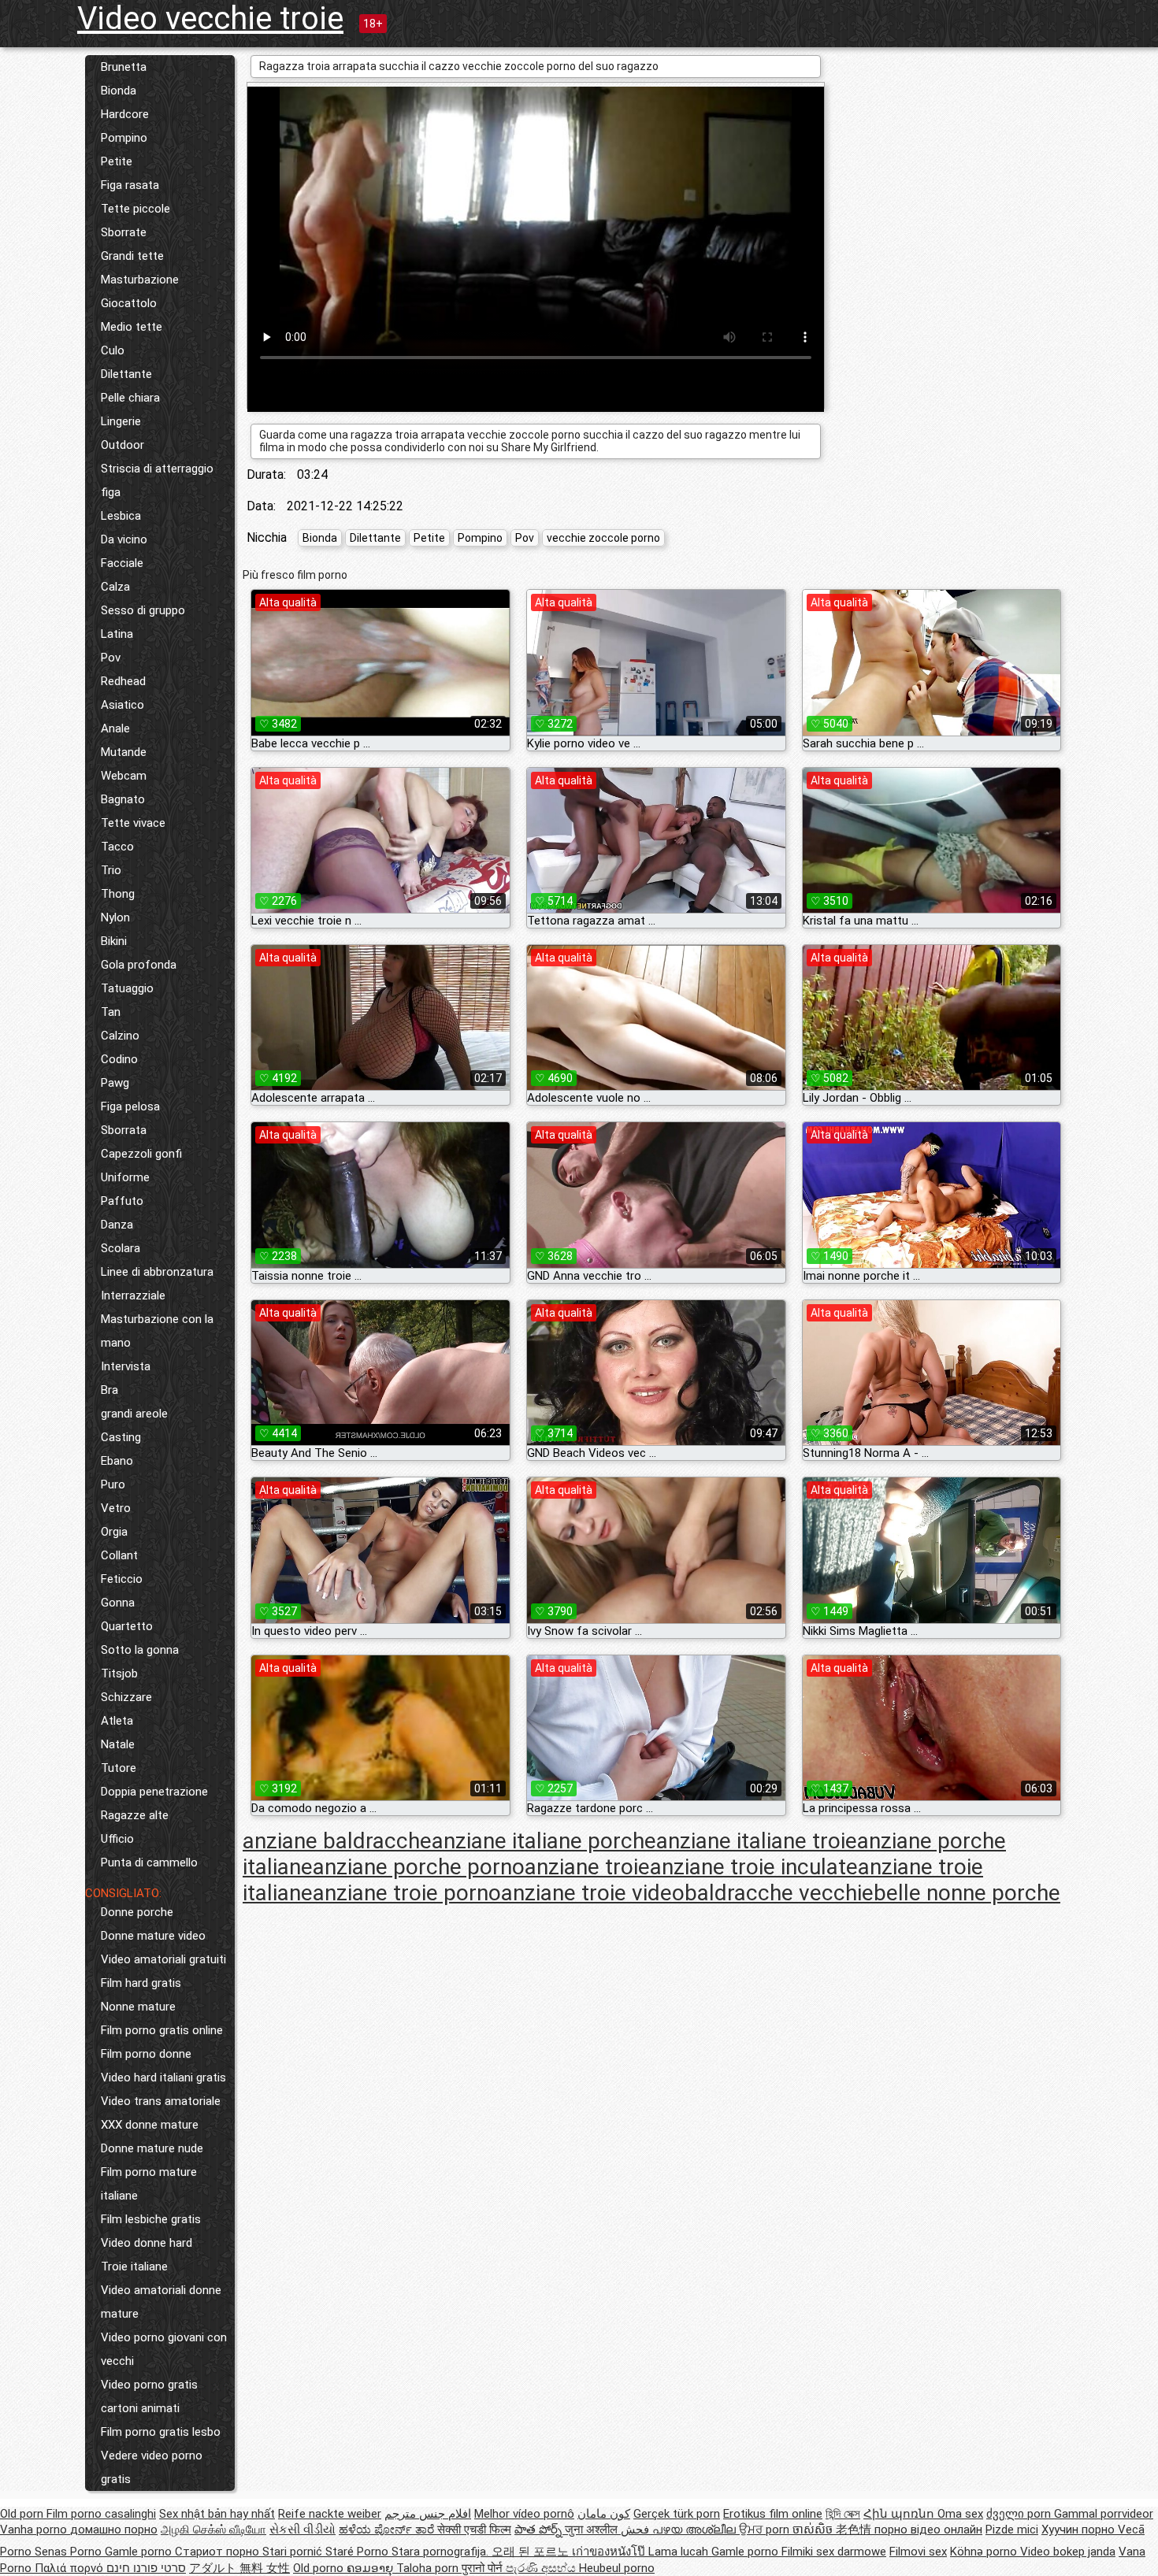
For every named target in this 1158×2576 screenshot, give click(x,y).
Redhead (123, 681)
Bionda (119, 91)
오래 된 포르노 (532, 2552)
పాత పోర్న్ (540, 2530)
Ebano (117, 1461)
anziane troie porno (407, 1893)
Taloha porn (429, 2568)
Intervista (126, 1366)
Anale (115, 728)
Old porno (320, 2568)
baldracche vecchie (779, 1893)
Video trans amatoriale (161, 2101)
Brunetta (124, 67)
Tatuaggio (127, 988)
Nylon (115, 917)
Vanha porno (35, 2530)
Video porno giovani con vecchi (164, 2349)
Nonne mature (138, 2007)
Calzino (120, 1036)
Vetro (116, 1508)
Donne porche (137, 1912)
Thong (118, 894)
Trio (111, 870)
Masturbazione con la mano (157, 1331)
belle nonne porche (967, 1893)
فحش (637, 2530)
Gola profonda (139, 965)
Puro (113, 1484)
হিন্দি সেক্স (843, 2514)
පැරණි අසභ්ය (542, 2568)
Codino (119, 1059)
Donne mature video (153, 1936)
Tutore (119, 1768)
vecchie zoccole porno (603, 538)
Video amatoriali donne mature (161, 2302)
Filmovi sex (918, 2552)
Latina (117, 634)
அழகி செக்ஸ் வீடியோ (213, 2530)
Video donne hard (147, 2243)
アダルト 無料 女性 (239, 2568)
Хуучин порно (1080, 2530)
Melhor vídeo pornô (524, 2514)
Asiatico (122, 705)
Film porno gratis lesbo (161, 2432)
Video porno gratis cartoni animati (149, 2396)
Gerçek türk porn (677, 2514)
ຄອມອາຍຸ (371, 2568)
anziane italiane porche (544, 1841)
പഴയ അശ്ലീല (696, 2530)
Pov (111, 658)
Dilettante (126, 374)
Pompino (124, 138)
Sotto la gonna (140, 1650)
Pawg (115, 1083)
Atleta (117, 1721)
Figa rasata (130, 185)
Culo (113, 350)
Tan (111, 1012)
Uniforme (125, 1177)
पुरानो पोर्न (484, 2568)
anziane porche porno (419, 1867)
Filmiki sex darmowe (834, 2552)
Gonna (118, 1603)
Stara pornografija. (442, 2552)
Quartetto (127, 1626)
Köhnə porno (985, 2552)
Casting (121, 1437)
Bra (109, 1390)
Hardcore (125, 114)
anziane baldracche (337, 1841)
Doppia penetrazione (154, 1792)
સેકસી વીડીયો (302, 2530)
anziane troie (587, 1867)
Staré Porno (358, 2552)
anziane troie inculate (754, 1867)
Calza (115, 587)
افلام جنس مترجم (428, 2514)
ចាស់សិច (814, 2530)
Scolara (121, 1248)
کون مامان (604, 2514)
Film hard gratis (141, 1983)
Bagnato (123, 799)
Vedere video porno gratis (152, 2467)
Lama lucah (680, 2552)
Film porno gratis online (162, 2030)
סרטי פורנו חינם (146, 2568)
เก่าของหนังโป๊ (610, 2552)
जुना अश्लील (593, 2530)
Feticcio (122, 1579)
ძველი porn (1020, 2514)
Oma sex (960, 2514)
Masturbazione (140, 280)
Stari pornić (294, 2552)
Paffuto (122, 1201)
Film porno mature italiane (149, 2184)
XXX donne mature (150, 2125)
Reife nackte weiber (330, 2514)
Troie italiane (134, 2267)
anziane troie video (593, 1893)
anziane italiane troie (757, 1841)
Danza (117, 1225)
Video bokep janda (1068, 2552)
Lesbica (121, 516)
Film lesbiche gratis (151, 2219)
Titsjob (119, 1673)
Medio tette (132, 327)
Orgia (114, 1532)
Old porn (23, 2514)
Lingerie (121, 421)
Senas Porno (70, 2552)
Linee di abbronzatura (157, 1272)
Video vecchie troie (210, 19)
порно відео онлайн (928, 2530)
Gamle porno (140, 2552)
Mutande (124, 752)
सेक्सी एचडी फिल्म (474, 2530)
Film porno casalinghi (101, 2514)
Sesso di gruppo (143, 610)
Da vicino (124, 539)
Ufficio (117, 1839)
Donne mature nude (152, 2148)
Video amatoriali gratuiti (163, 1959)
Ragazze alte (135, 1815)
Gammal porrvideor (1104, 2514)
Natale (118, 1744)
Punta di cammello (149, 1863)
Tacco (117, 847)
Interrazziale (133, 1295)
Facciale (122, 563)
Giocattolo (129, 303)
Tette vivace (133, 823)
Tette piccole (135, 209)
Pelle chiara (130, 398)
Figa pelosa (130, 1106)
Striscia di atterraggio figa (157, 480)
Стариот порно (219, 2552)
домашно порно (114, 2530)
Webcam (124, 776)
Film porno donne (146, 2054)
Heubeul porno (617, 2568)
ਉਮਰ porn (766, 2530)
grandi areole (134, 1414)
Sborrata (124, 1130)
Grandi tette (132, 256)
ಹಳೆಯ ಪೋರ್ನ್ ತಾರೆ (388, 2530)
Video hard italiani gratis (163, 2077)
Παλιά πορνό (71, 2568)
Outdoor (122, 445)
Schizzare (126, 1697)
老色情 (855, 2530)
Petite (117, 161)
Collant (119, 1555)
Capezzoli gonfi (141, 1154)
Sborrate (124, 232)
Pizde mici (1012, 2530)
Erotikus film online (773, 2514)
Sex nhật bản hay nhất (217, 2514)
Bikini (114, 941)
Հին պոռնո (900, 2514)
